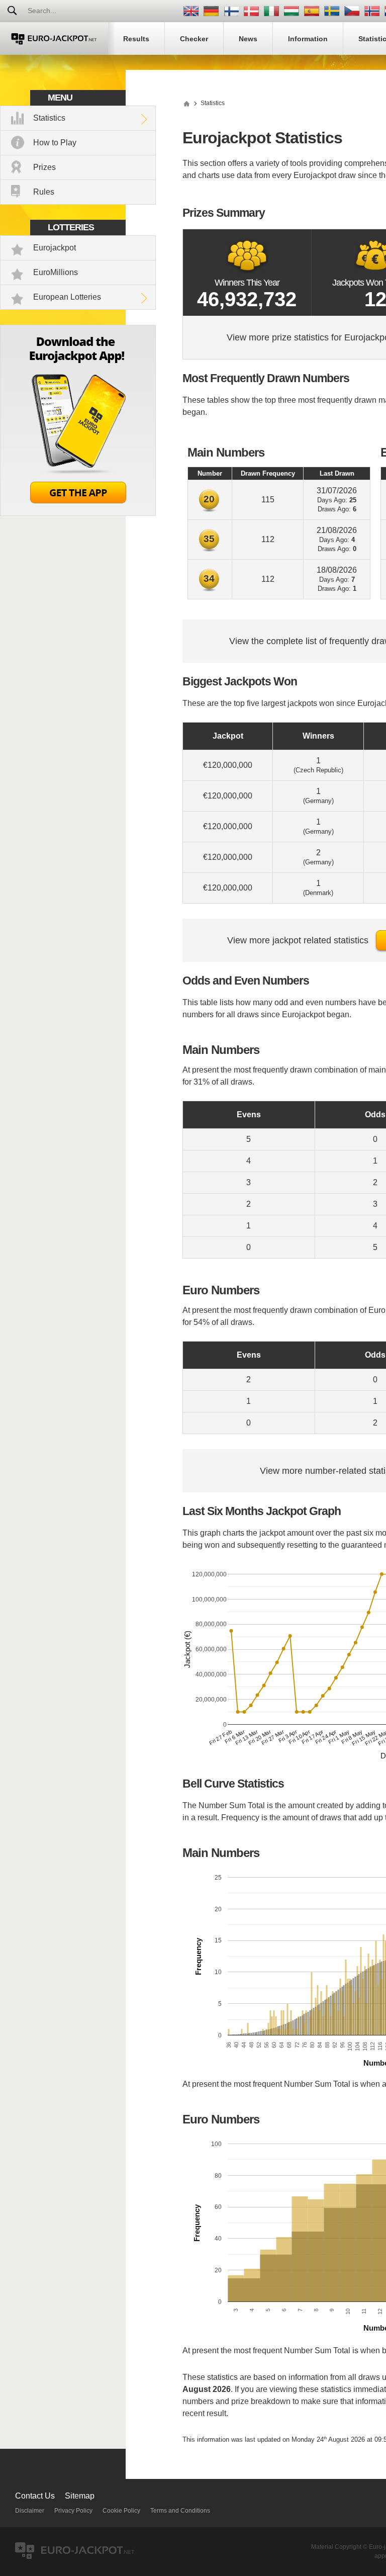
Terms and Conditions (180, 2511)
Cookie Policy (121, 2511)
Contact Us (35, 2496)
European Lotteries (67, 297)
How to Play (55, 143)
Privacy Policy (73, 2511)
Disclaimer (30, 2511)
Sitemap (80, 2496)
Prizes (44, 167)
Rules (44, 192)
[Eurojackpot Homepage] (186, 103)
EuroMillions (56, 272)
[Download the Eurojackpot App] (78, 513)
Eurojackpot (55, 248)
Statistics (49, 118)
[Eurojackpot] (54, 38)
